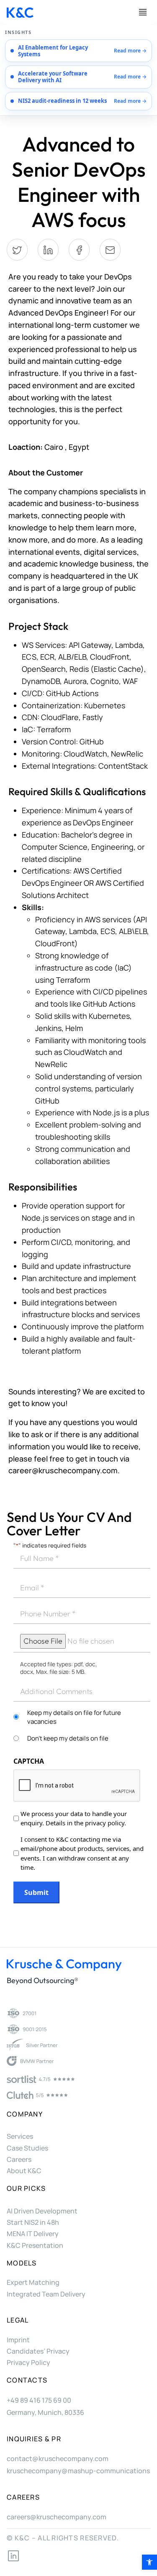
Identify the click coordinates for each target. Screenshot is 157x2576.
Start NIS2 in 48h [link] (33, 2222)
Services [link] (20, 2136)
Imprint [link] (18, 2340)
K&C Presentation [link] (35, 2245)
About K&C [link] (24, 2171)
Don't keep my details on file (68, 1738)
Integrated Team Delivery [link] (46, 2294)
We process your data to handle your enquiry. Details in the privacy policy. (74, 1818)
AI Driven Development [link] (42, 2211)
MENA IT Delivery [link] (33, 2234)
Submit (36, 1892)
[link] (149, 2562)
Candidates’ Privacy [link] (38, 2351)
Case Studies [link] (27, 2148)
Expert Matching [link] (33, 2282)
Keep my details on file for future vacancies (74, 1717)
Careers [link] (19, 2159)
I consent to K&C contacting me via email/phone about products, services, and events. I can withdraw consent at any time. (82, 1853)
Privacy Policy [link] (28, 2362)
